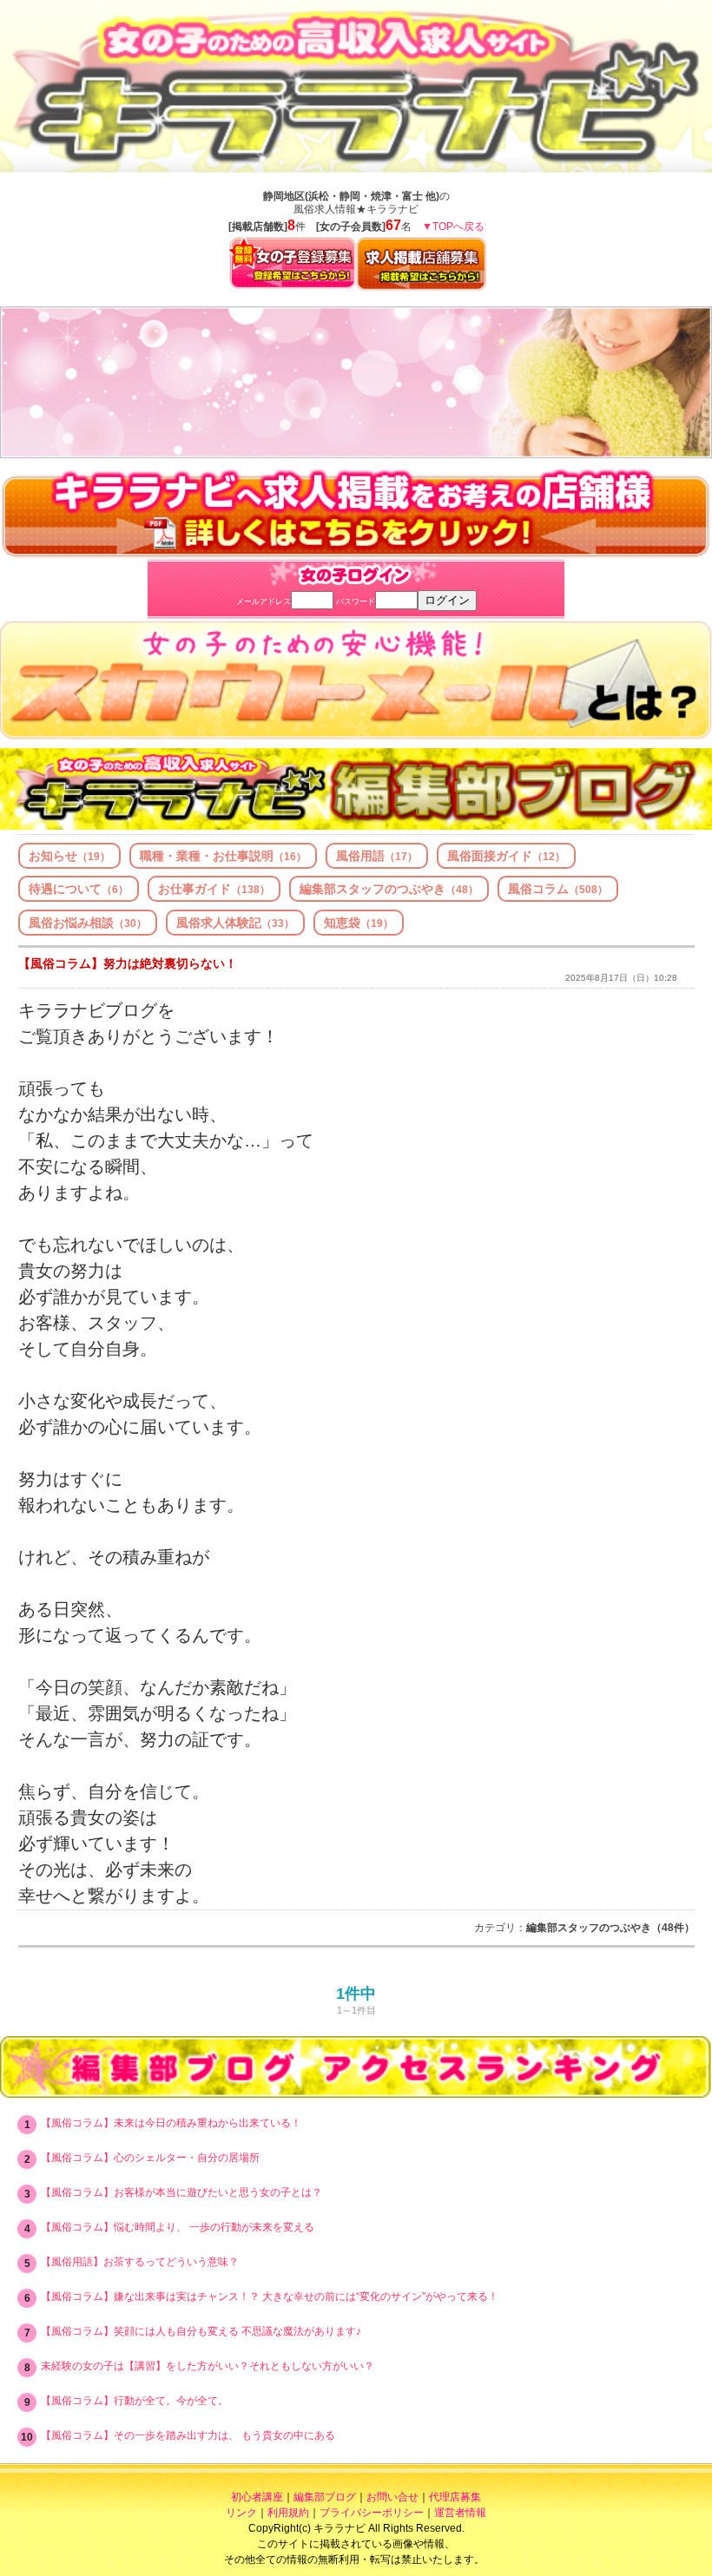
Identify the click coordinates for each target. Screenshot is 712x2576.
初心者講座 (257, 2497)
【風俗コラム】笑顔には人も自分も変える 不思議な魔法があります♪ (201, 2331)
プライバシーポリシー (372, 2513)
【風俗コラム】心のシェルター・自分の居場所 (150, 2158)
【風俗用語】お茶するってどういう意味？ (140, 2262)
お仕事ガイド (214, 889)
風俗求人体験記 (235, 923)
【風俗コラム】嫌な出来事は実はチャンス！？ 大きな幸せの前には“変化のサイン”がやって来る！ (270, 2297)
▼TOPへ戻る (453, 227)
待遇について (79, 889)
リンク (241, 2513)
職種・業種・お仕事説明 (223, 856)
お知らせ (69, 856)
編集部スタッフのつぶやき (389, 889)
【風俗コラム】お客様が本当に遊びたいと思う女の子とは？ (181, 2192)
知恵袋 (359, 923)
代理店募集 (455, 2497)
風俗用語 (377, 856)
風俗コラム (558, 889)
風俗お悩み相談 (88, 923)
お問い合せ (392, 2497)
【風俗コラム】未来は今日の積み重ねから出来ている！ (171, 2123)
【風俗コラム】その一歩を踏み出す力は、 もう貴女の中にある (188, 2435)
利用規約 (288, 2513)
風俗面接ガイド (506, 856)
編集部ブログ (325, 2497)
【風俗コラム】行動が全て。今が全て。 (135, 2401)
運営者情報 (460, 2513)
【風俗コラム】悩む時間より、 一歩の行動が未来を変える (178, 2227)
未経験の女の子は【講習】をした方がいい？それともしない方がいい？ (208, 2366)
